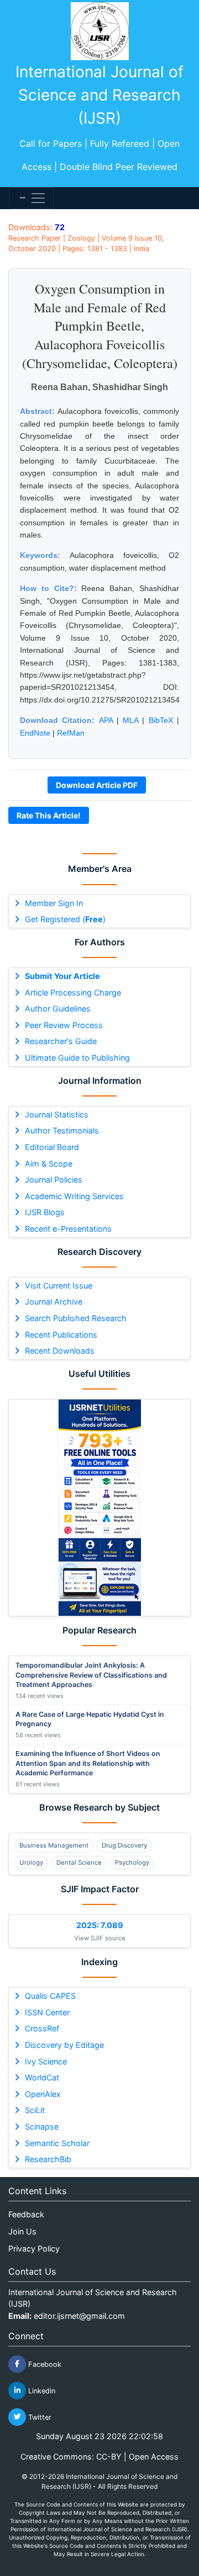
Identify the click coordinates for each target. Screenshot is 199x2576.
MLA (130, 720)
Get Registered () (65, 919)
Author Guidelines (58, 1008)
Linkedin (41, 2390)
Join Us (22, 2231)
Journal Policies (54, 1180)
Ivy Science (46, 2061)
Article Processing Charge (73, 992)
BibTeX (161, 720)
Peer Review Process (64, 1025)
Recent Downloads (60, 1351)
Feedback (26, 2214)
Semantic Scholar (57, 2143)
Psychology (132, 1862)
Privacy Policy (34, 2248)
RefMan (71, 733)
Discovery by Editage (64, 2045)
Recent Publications (61, 1335)
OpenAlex (43, 2094)
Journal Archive (54, 1302)
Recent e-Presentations (68, 1229)
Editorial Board (52, 1147)
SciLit (35, 2110)
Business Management (54, 1845)
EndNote (35, 733)
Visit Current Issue (59, 1286)
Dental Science (79, 1862)
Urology (31, 1862)
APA (106, 720)
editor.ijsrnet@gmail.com (79, 2316)
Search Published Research (76, 1318)
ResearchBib (48, 2159)
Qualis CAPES (50, 1996)
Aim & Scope (49, 1164)
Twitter (39, 2417)
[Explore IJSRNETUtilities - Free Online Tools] (99, 1508)
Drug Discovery (124, 1845)
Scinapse (42, 2127)
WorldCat (42, 2077)
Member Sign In (54, 903)
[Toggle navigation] (31, 198)
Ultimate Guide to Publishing (77, 1058)
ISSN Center (47, 2012)
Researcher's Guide (61, 1041)
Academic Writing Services (74, 1196)
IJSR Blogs (45, 1212)
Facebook (44, 2364)
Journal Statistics (57, 1114)
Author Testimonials (62, 1130)
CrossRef (42, 2028)
